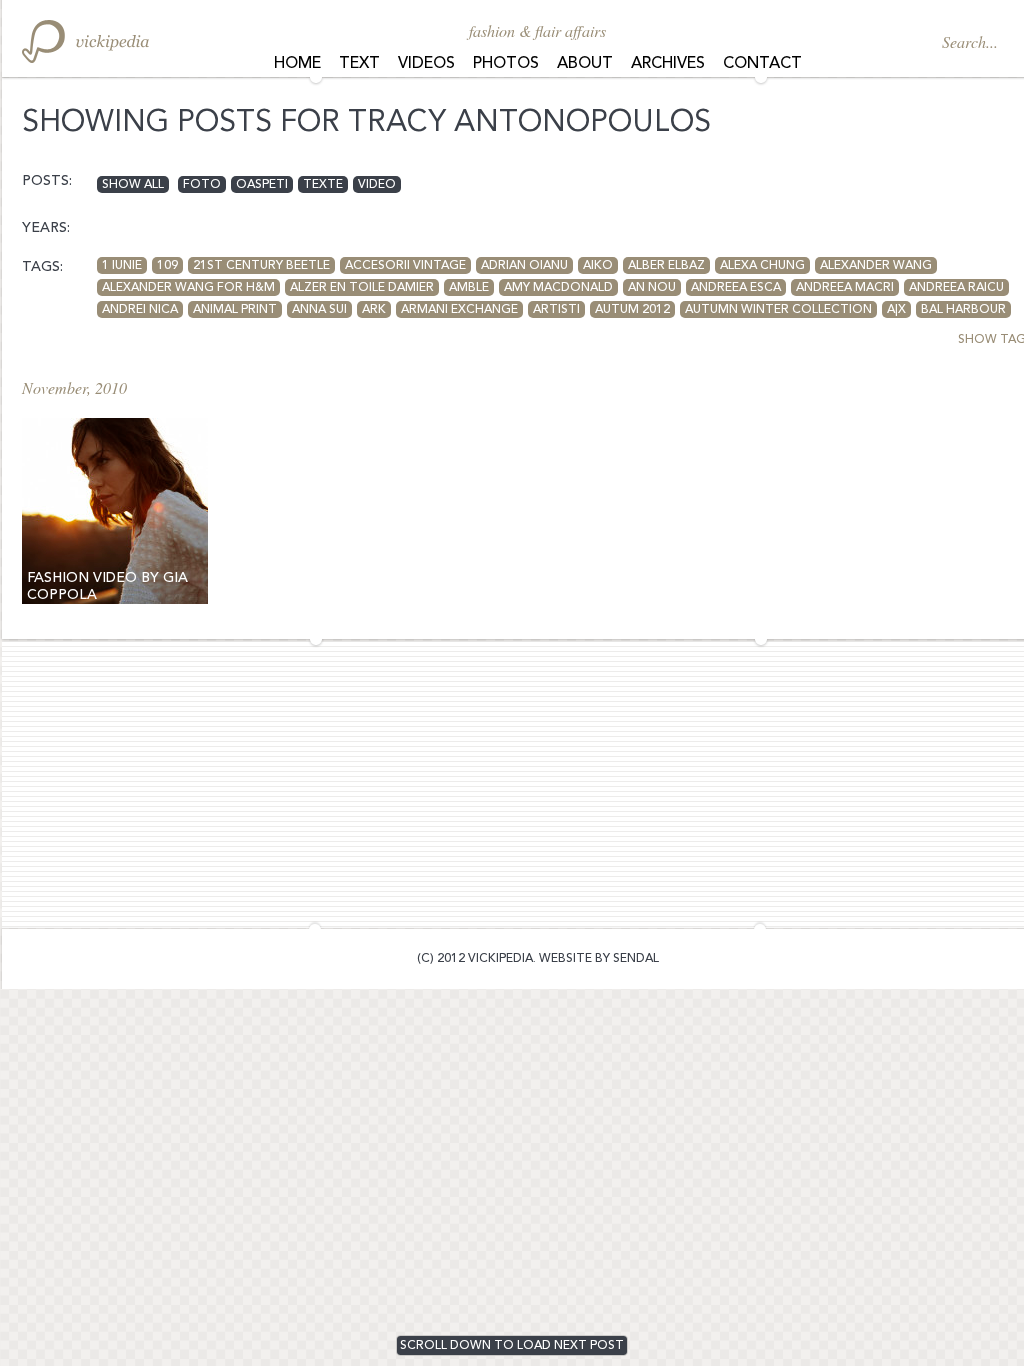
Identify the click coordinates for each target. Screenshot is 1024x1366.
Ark (374, 310)
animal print (235, 310)
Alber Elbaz (666, 266)
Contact (762, 64)
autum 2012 (632, 310)
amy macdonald (558, 288)
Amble (469, 288)
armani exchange (459, 310)
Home (297, 64)
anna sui (319, 310)
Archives (668, 64)
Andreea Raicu (956, 288)
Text (359, 64)
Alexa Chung (762, 266)
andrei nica (140, 310)
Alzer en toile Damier (362, 288)
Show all (133, 185)
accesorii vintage (405, 266)
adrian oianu (524, 266)
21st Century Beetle (261, 266)
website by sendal (599, 959)
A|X (896, 310)
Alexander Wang (876, 266)
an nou (652, 288)
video (377, 185)
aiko (598, 266)
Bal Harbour (963, 310)
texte (323, 185)
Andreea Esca (736, 288)
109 (167, 266)
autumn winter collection (778, 310)
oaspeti (262, 185)
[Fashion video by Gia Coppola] (115, 511)
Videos (426, 64)
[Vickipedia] (85, 41)
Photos (506, 64)
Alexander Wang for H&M (188, 288)
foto (202, 185)
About (585, 64)
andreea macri (845, 288)
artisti (556, 310)
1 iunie (122, 266)
